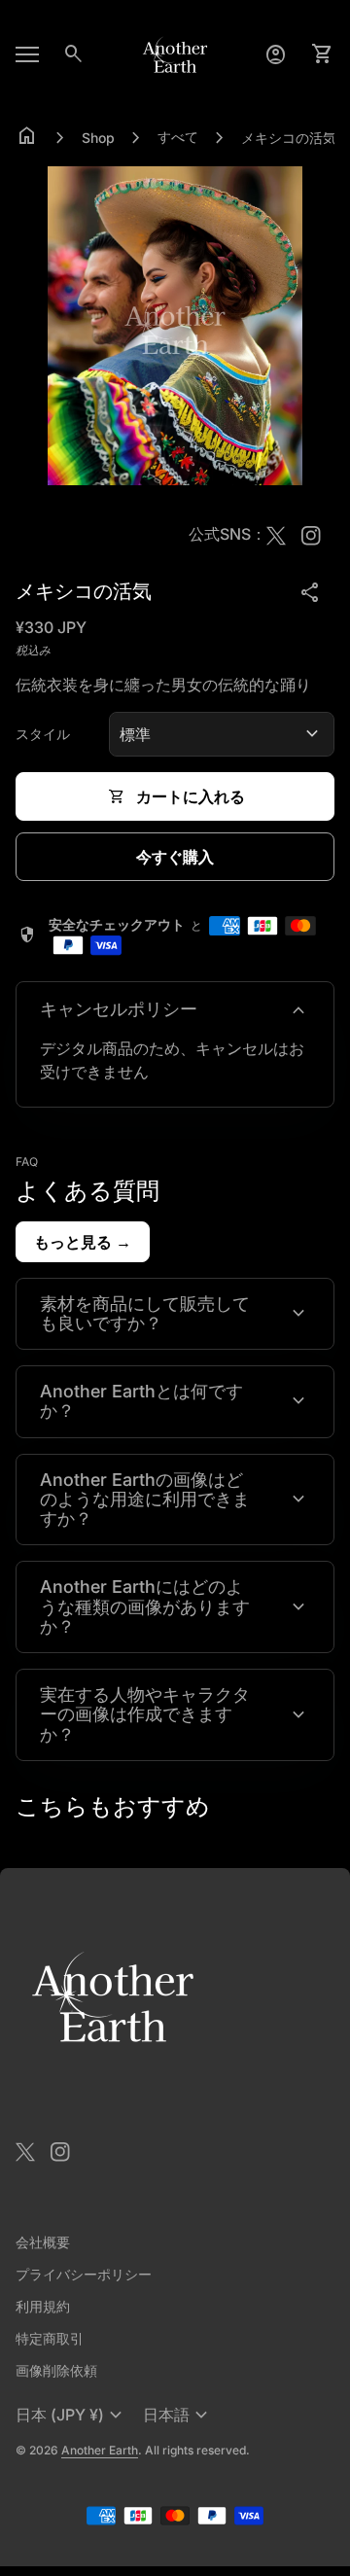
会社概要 (43, 2242)
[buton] (71, 2416)
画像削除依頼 (56, 2370)
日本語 (178, 2416)
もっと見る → (83, 1242)
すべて (178, 137)
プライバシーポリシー (84, 2274)
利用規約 (43, 2306)
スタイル (43, 734)
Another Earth (100, 2450)
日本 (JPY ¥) (71, 2416)
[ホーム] (175, 53)
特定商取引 (50, 2338)
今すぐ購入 (175, 857)
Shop (98, 138)
